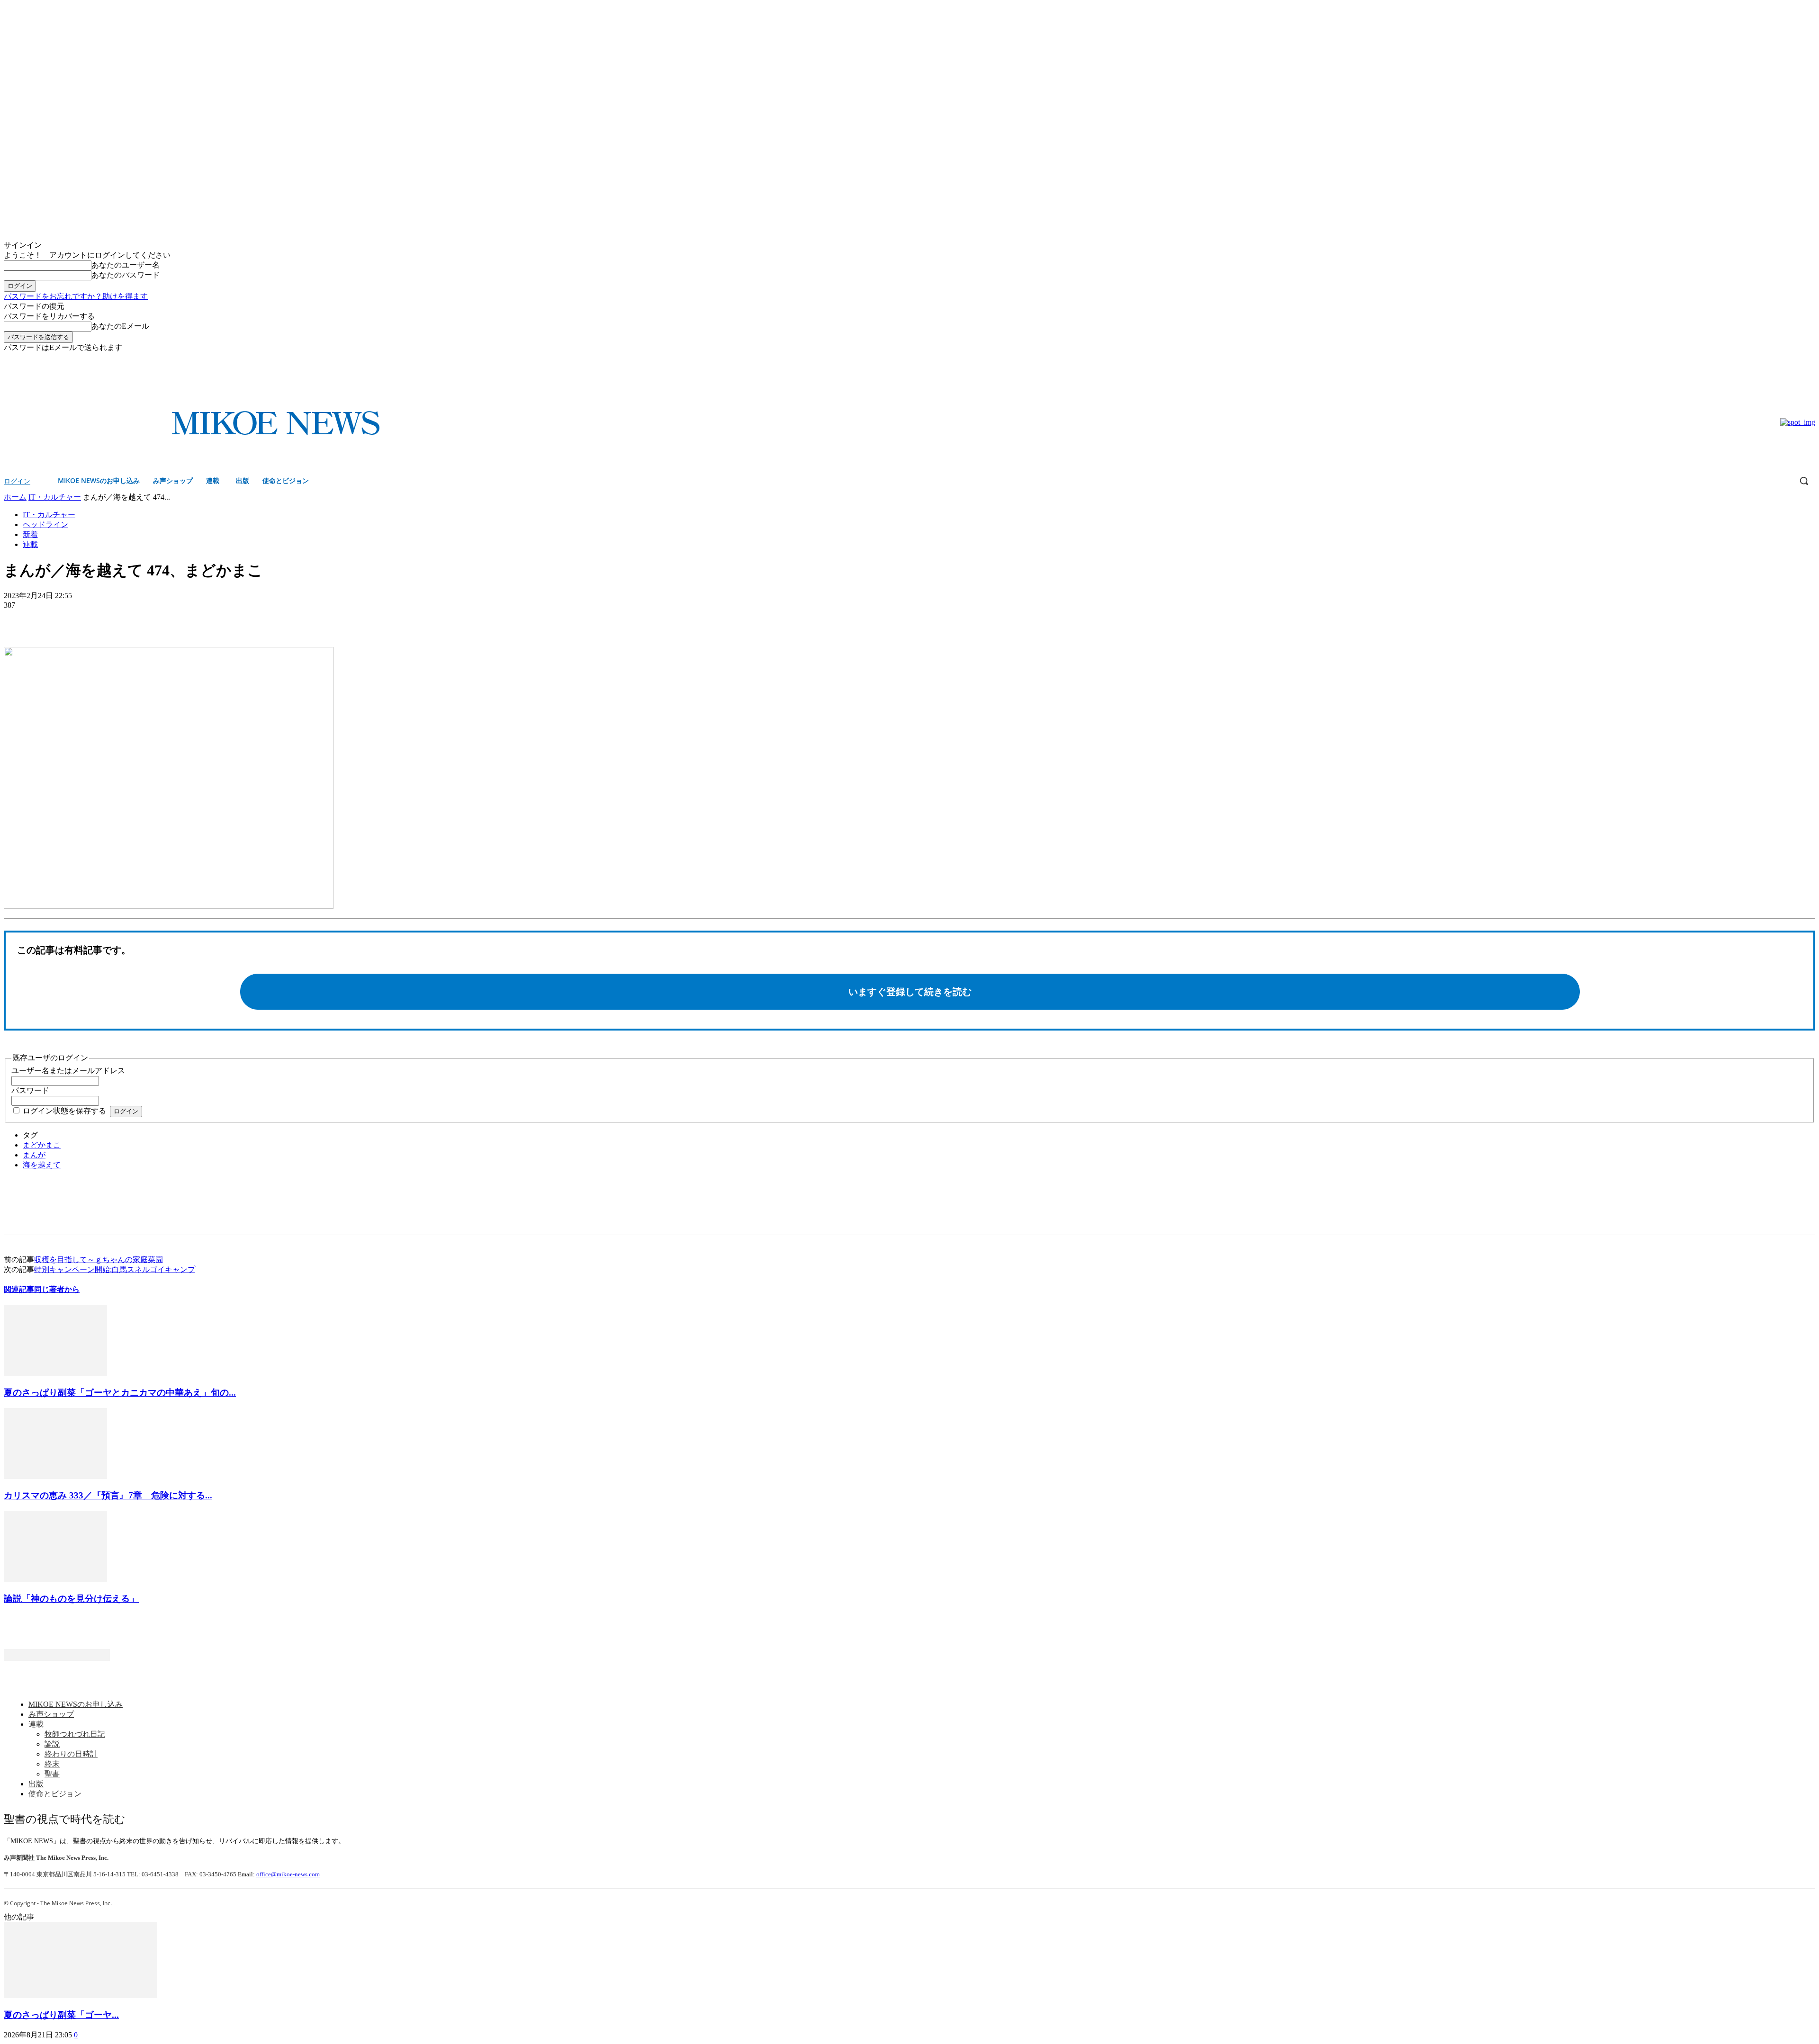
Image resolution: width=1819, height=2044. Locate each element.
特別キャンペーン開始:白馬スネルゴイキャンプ (115, 1269)
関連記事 (19, 1289)
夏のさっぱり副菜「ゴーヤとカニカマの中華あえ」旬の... (120, 1393)
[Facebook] (1796, 360)
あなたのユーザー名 (126, 265)
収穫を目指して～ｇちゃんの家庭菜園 (99, 1260)
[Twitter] (1810, 360)
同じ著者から (57, 1289)
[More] (88, 619)
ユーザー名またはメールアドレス (68, 1071)
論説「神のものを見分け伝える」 (71, 1599)
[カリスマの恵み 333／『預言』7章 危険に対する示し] (55, 1476)
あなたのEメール (120, 326)
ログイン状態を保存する (64, 1111)
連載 (30, 544)
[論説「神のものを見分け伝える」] (55, 1579)
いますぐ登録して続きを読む (910, 992)
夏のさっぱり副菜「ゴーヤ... (61, 2015)
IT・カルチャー (55, 497)
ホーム (15, 497)
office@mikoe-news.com (288, 1874)
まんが (34, 1155)
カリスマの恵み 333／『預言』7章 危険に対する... (108, 1495)
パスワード (30, 1090)
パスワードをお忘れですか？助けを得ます (76, 296)
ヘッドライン (45, 524)
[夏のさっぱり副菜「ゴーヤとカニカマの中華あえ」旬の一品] (55, 1373)
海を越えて (42, 1165)
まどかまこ (42, 1145)
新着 (30, 534)
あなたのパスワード (126, 275)
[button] (1804, 481)
